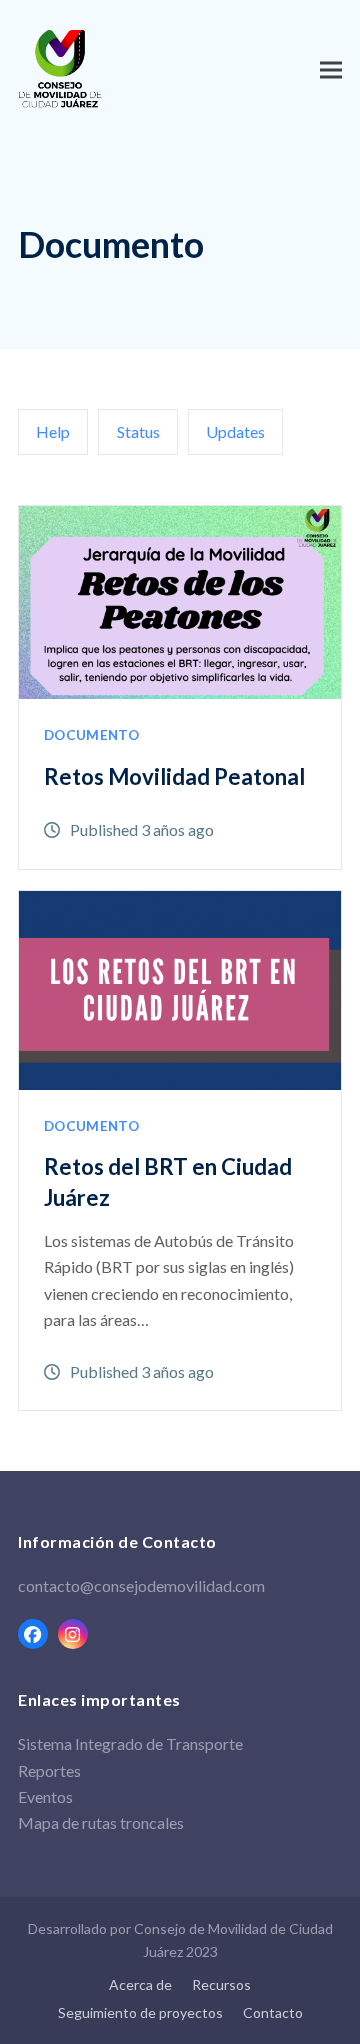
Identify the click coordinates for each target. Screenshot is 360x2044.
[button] (331, 69)
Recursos (221, 1984)
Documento (91, 735)
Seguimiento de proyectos (140, 2012)
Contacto (273, 2012)
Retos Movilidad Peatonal (174, 776)
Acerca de (140, 1984)
